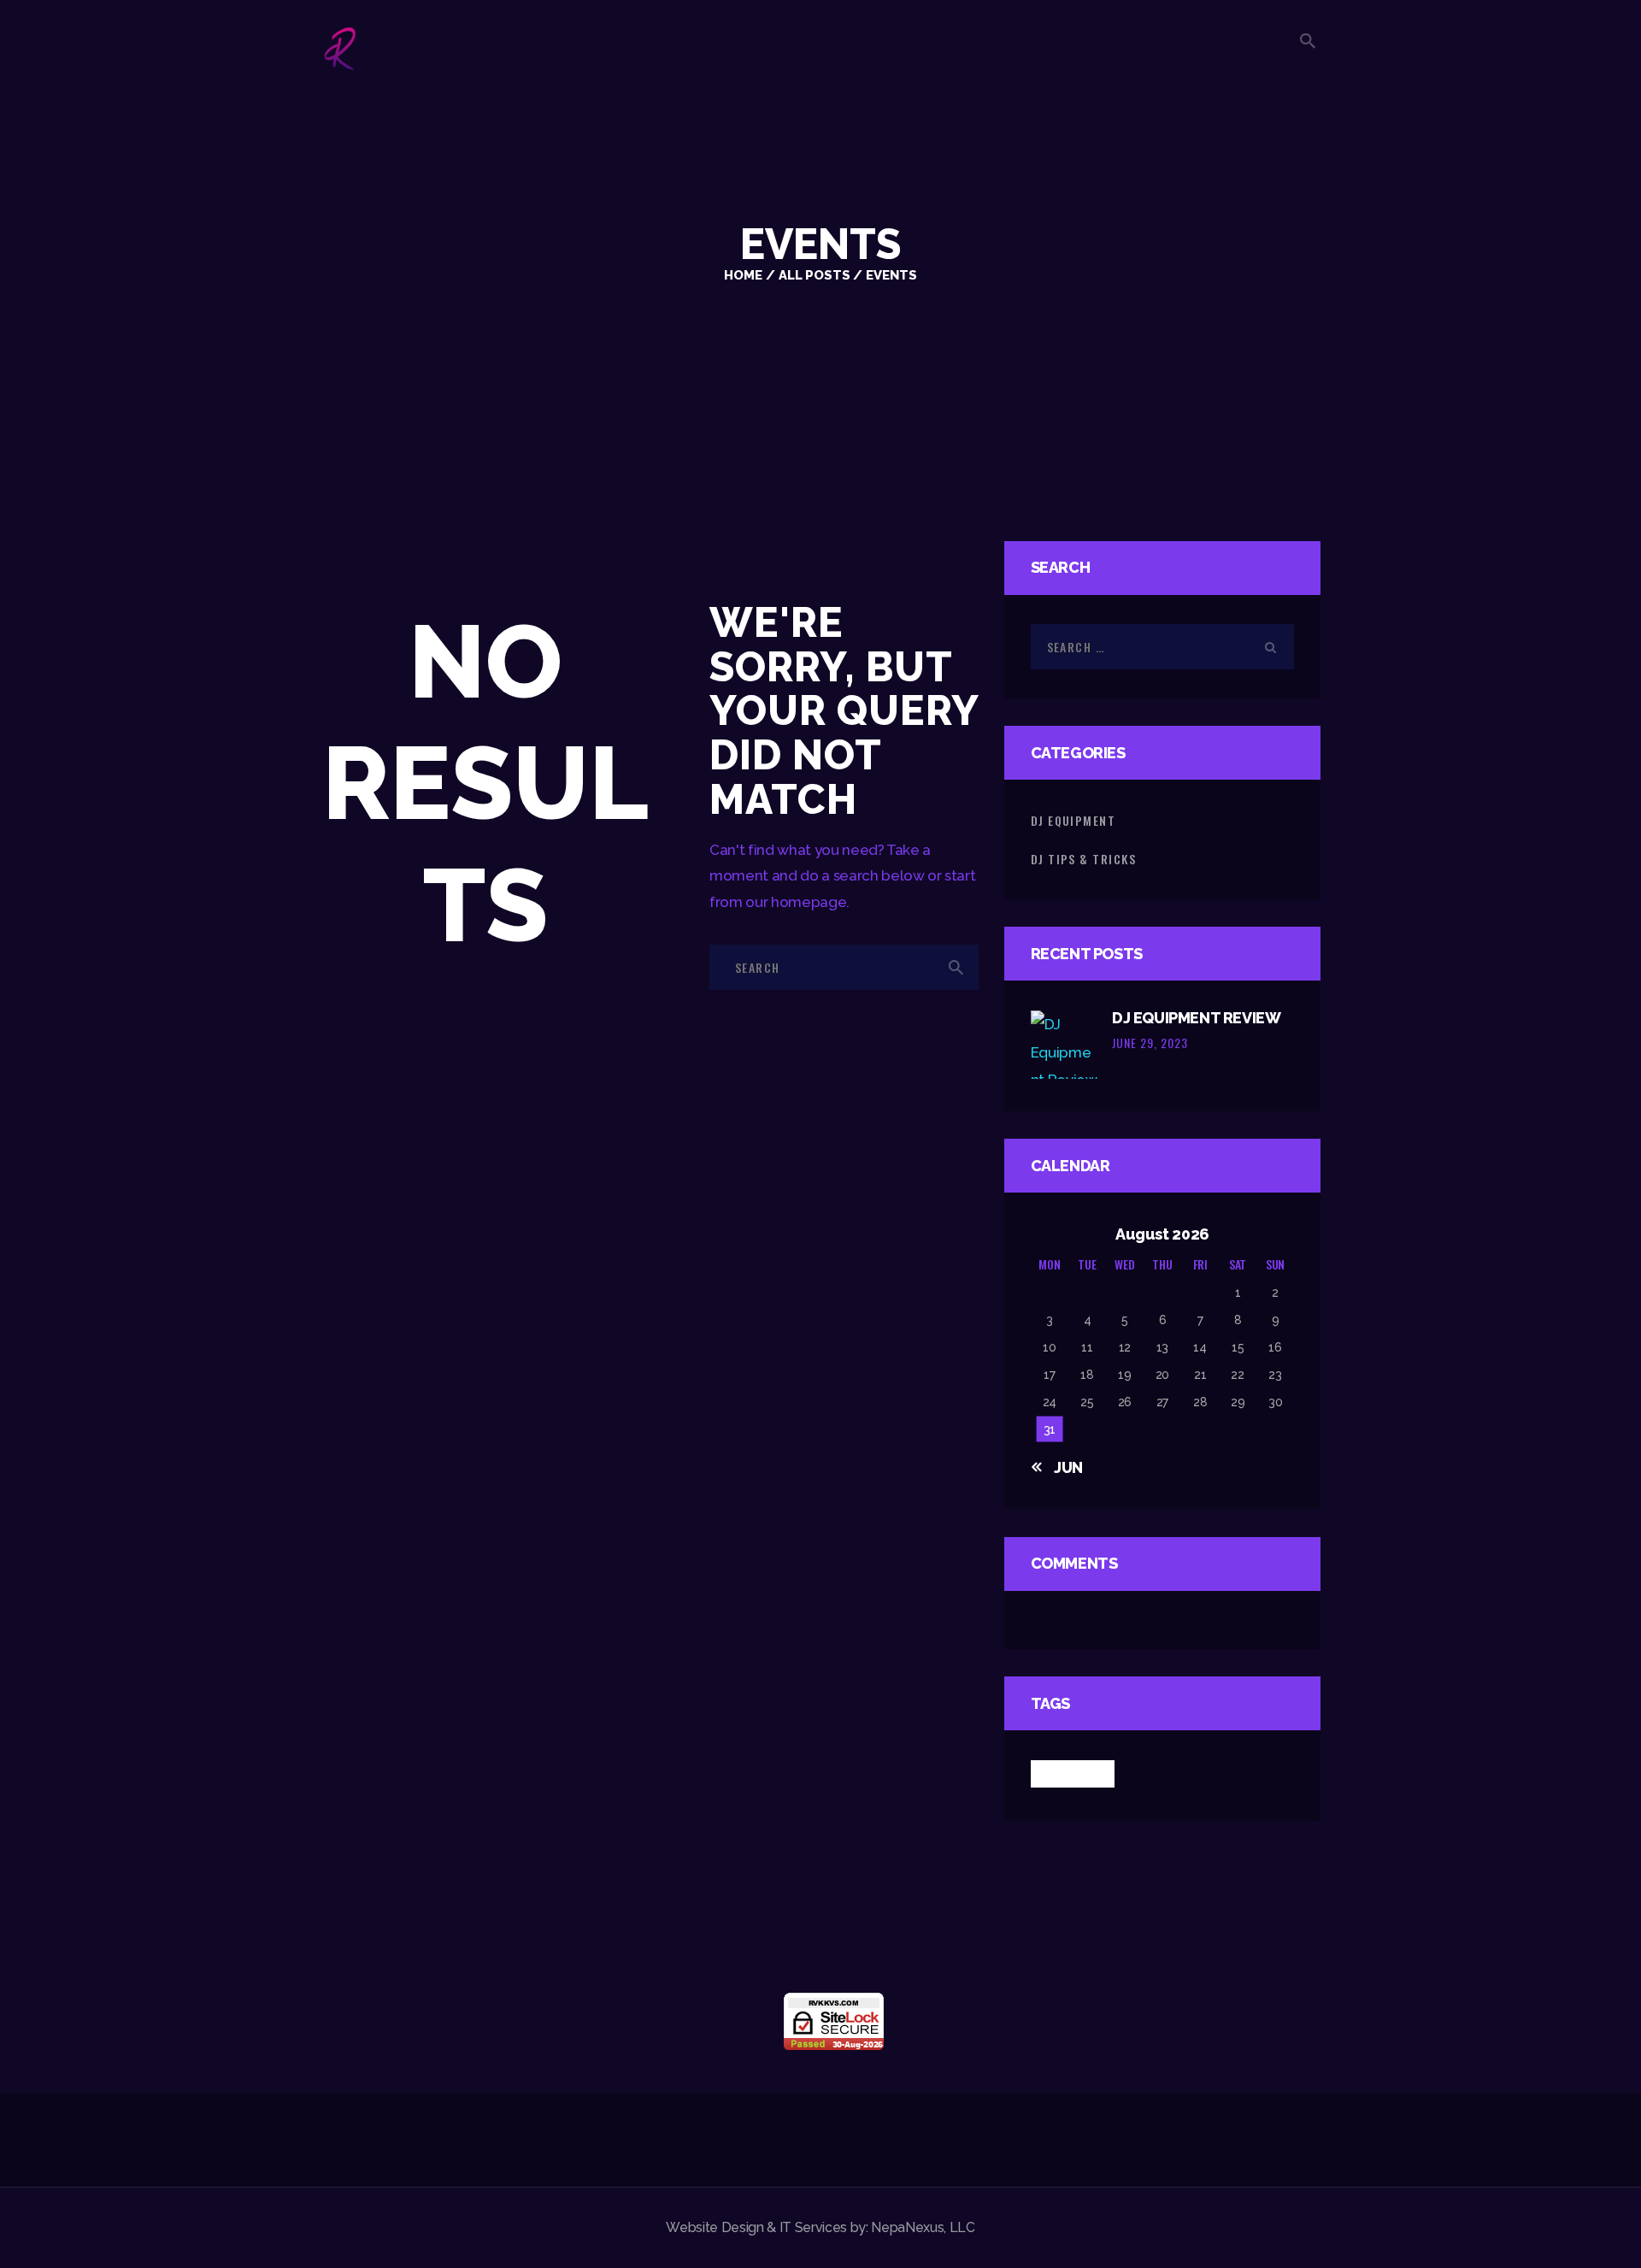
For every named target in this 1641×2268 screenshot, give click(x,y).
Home (743, 275)
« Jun (1062, 1467)
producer (1073, 1773)
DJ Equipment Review (1196, 1018)
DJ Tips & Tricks (1083, 859)
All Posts (815, 275)
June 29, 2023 (1150, 1043)
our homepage (796, 902)
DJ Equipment (1073, 820)
